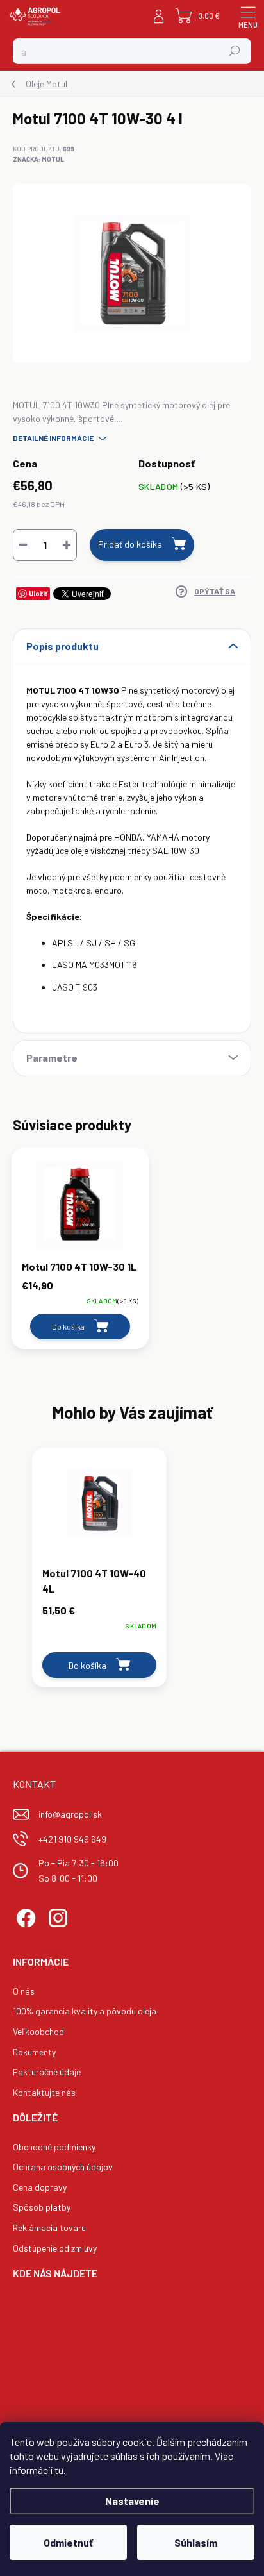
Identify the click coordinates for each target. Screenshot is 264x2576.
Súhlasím (196, 2542)
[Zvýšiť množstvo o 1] (67, 545)
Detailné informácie (53, 438)
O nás (24, 1991)
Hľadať (235, 51)
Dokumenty (34, 2052)
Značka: (38, 159)
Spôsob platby (42, 2207)
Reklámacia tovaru (49, 2228)
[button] (99, 1618)
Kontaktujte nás (44, 2092)
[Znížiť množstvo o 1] (23, 545)
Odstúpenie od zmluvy (55, 2248)
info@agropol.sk (70, 1814)
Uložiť (38, 593)
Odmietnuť (68, 2542)
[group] (132, 1574)
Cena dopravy (40, 2187)
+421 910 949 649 (72, 1839)
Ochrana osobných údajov (63, 2167)
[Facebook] (24, 1917)
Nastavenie (132, 2501)
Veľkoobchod (38, 2031)
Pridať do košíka (130, 544)
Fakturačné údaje (47, 2072)
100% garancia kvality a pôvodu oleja (85, 2011)
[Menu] (248, 16)
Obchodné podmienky (54, 2147)
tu (59, 2470)
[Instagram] (56, 1917)
